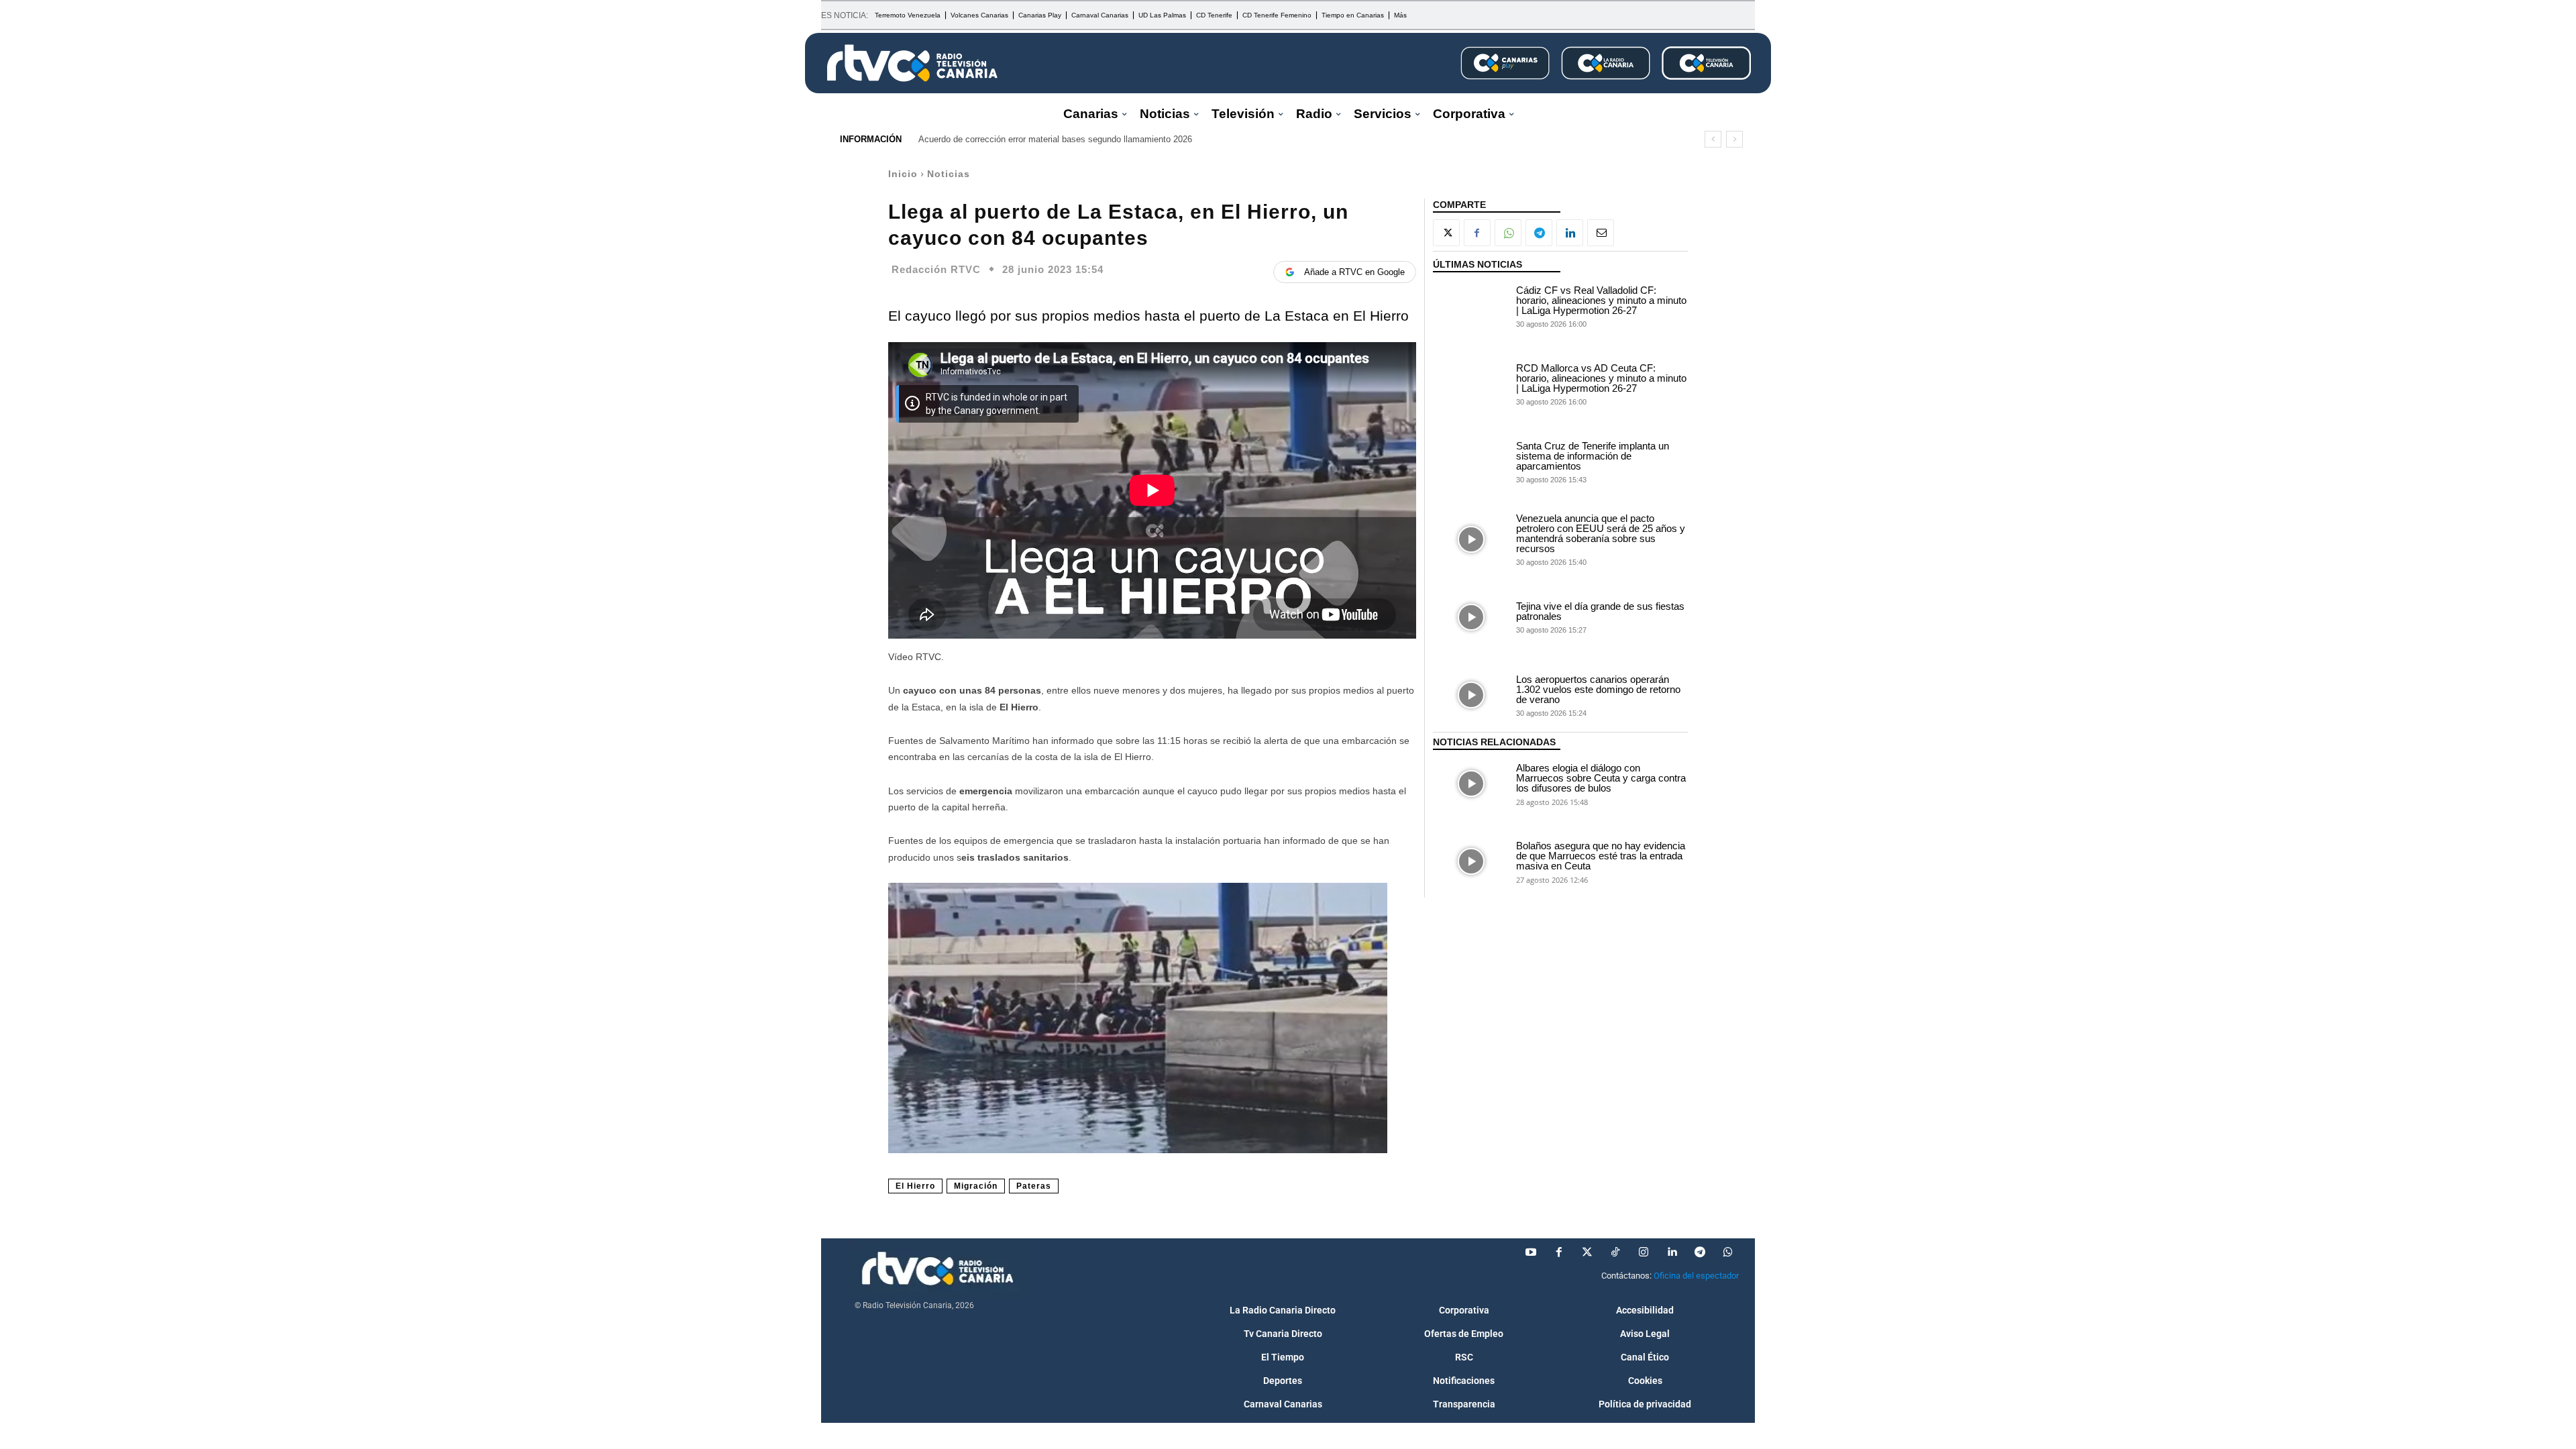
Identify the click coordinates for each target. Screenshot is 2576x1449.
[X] (1446, 233)
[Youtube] (1531, 1252)
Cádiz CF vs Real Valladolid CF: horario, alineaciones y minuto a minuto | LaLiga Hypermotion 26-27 (1601, 300)
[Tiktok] (1615, 1252)
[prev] (1713, 139)
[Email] (1601, 233)
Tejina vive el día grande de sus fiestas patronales (1600, 611)
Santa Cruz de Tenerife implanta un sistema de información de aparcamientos (1593, 456)
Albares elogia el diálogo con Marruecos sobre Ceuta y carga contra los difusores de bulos (1601, 778)
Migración (976, 1186)
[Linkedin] (1570, 233)
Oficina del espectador (1696, 1276)
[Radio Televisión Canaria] (912, 63)
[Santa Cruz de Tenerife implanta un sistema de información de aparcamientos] (1471, 462)
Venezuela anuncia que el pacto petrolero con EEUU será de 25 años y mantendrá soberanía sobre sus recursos (1601, 533)
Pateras (1034, 1186)
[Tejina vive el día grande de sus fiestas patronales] (1471, 617)
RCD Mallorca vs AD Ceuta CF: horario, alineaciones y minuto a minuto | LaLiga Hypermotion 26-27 (1601, 378)
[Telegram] (1539, 233)
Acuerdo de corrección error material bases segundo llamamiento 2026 (1055, 139)
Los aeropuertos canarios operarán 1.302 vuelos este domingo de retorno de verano (1598, 689)
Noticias (949, 174)
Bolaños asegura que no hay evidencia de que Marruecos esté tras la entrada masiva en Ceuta (1601, 856)
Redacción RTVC (936, 269)
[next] (1734, 139)
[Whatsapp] (1728, 1252)
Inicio (903, 174)
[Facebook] (1477, 233)
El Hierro (915, 1186)
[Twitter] (1587, 1252)
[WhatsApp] (1508, 233)
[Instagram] (1644, 1252)
